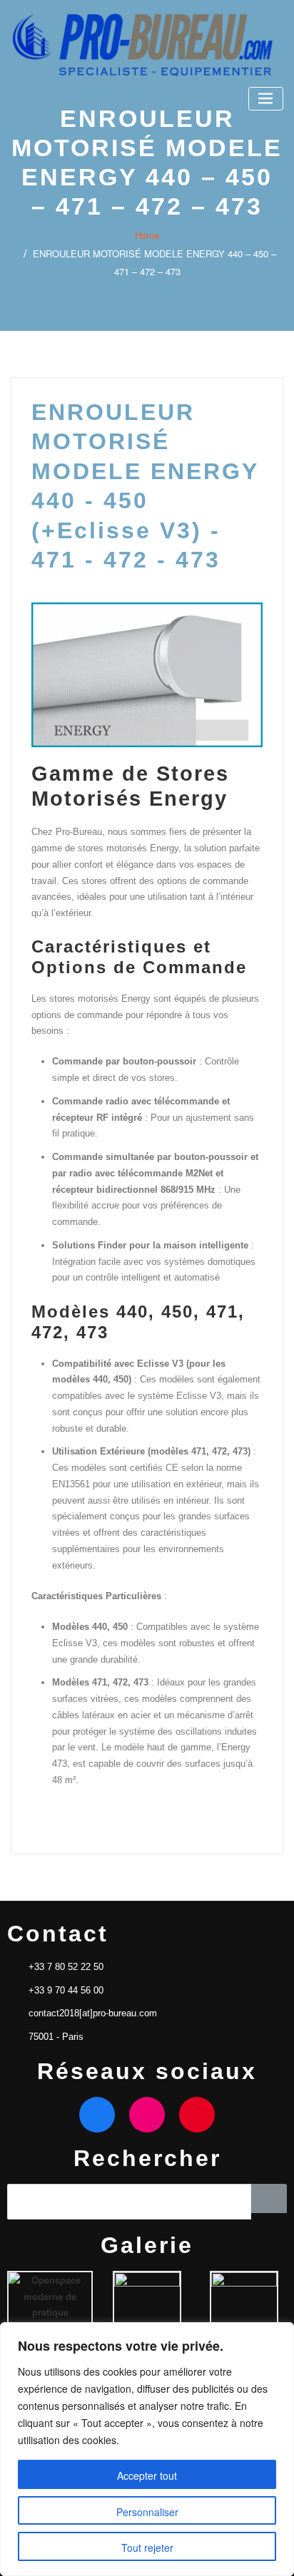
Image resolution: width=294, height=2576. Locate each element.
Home (147, 235)
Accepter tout (147, 2475)
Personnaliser (147, 2512)
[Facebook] (97, 2115)
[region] (147, 2449)
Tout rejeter (147, 2547)
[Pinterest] (197, 2115)
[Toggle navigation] (266, 99)
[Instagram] (147, 2115)
